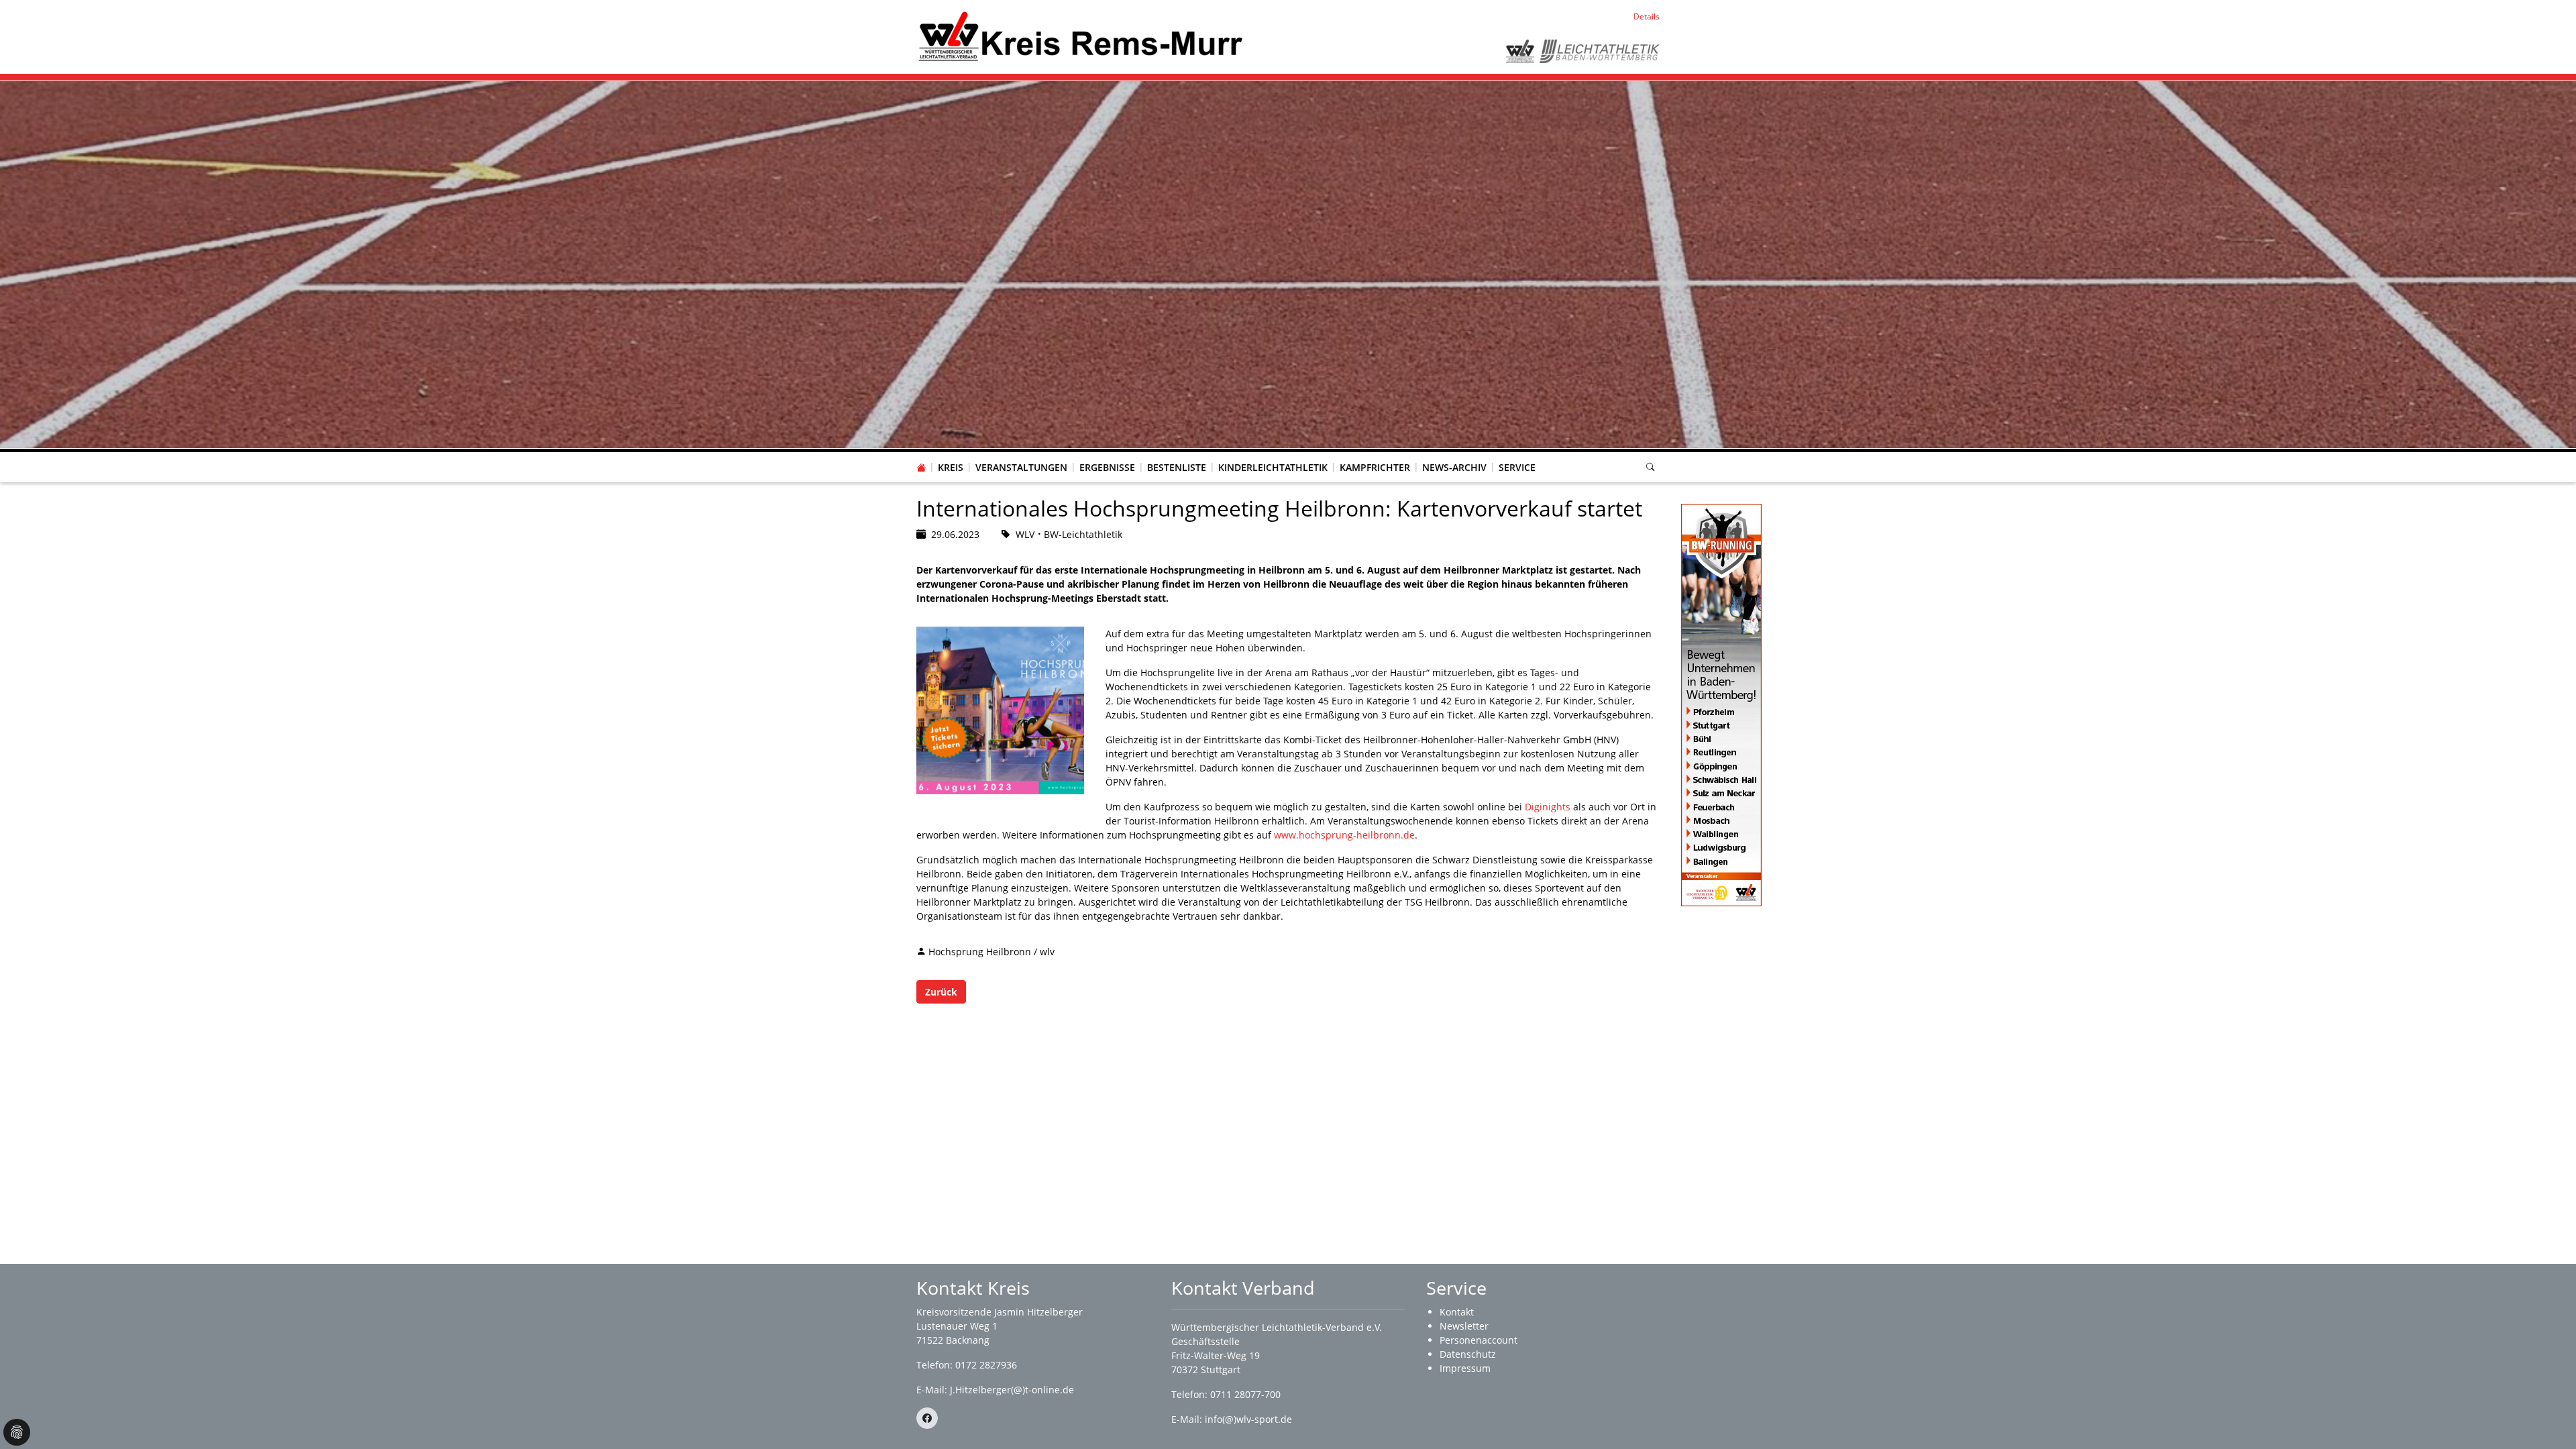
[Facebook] (927, 1418)
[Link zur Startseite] (1080, 36)
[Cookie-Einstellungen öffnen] (17, 1432)
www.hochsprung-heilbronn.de (1344, 835)
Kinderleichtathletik (1273, 467)
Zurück (941, 992)
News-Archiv (1454, 467)
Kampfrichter (1375, 467)
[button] (951, 454)
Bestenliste (1177, 467)
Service (1517, 467)
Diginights (1548, 807)
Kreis (951, 467)
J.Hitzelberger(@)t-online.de (1012, 1390)
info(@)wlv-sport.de (1248, 1419)
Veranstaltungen (1021, 467)
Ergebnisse (1107, 467)
